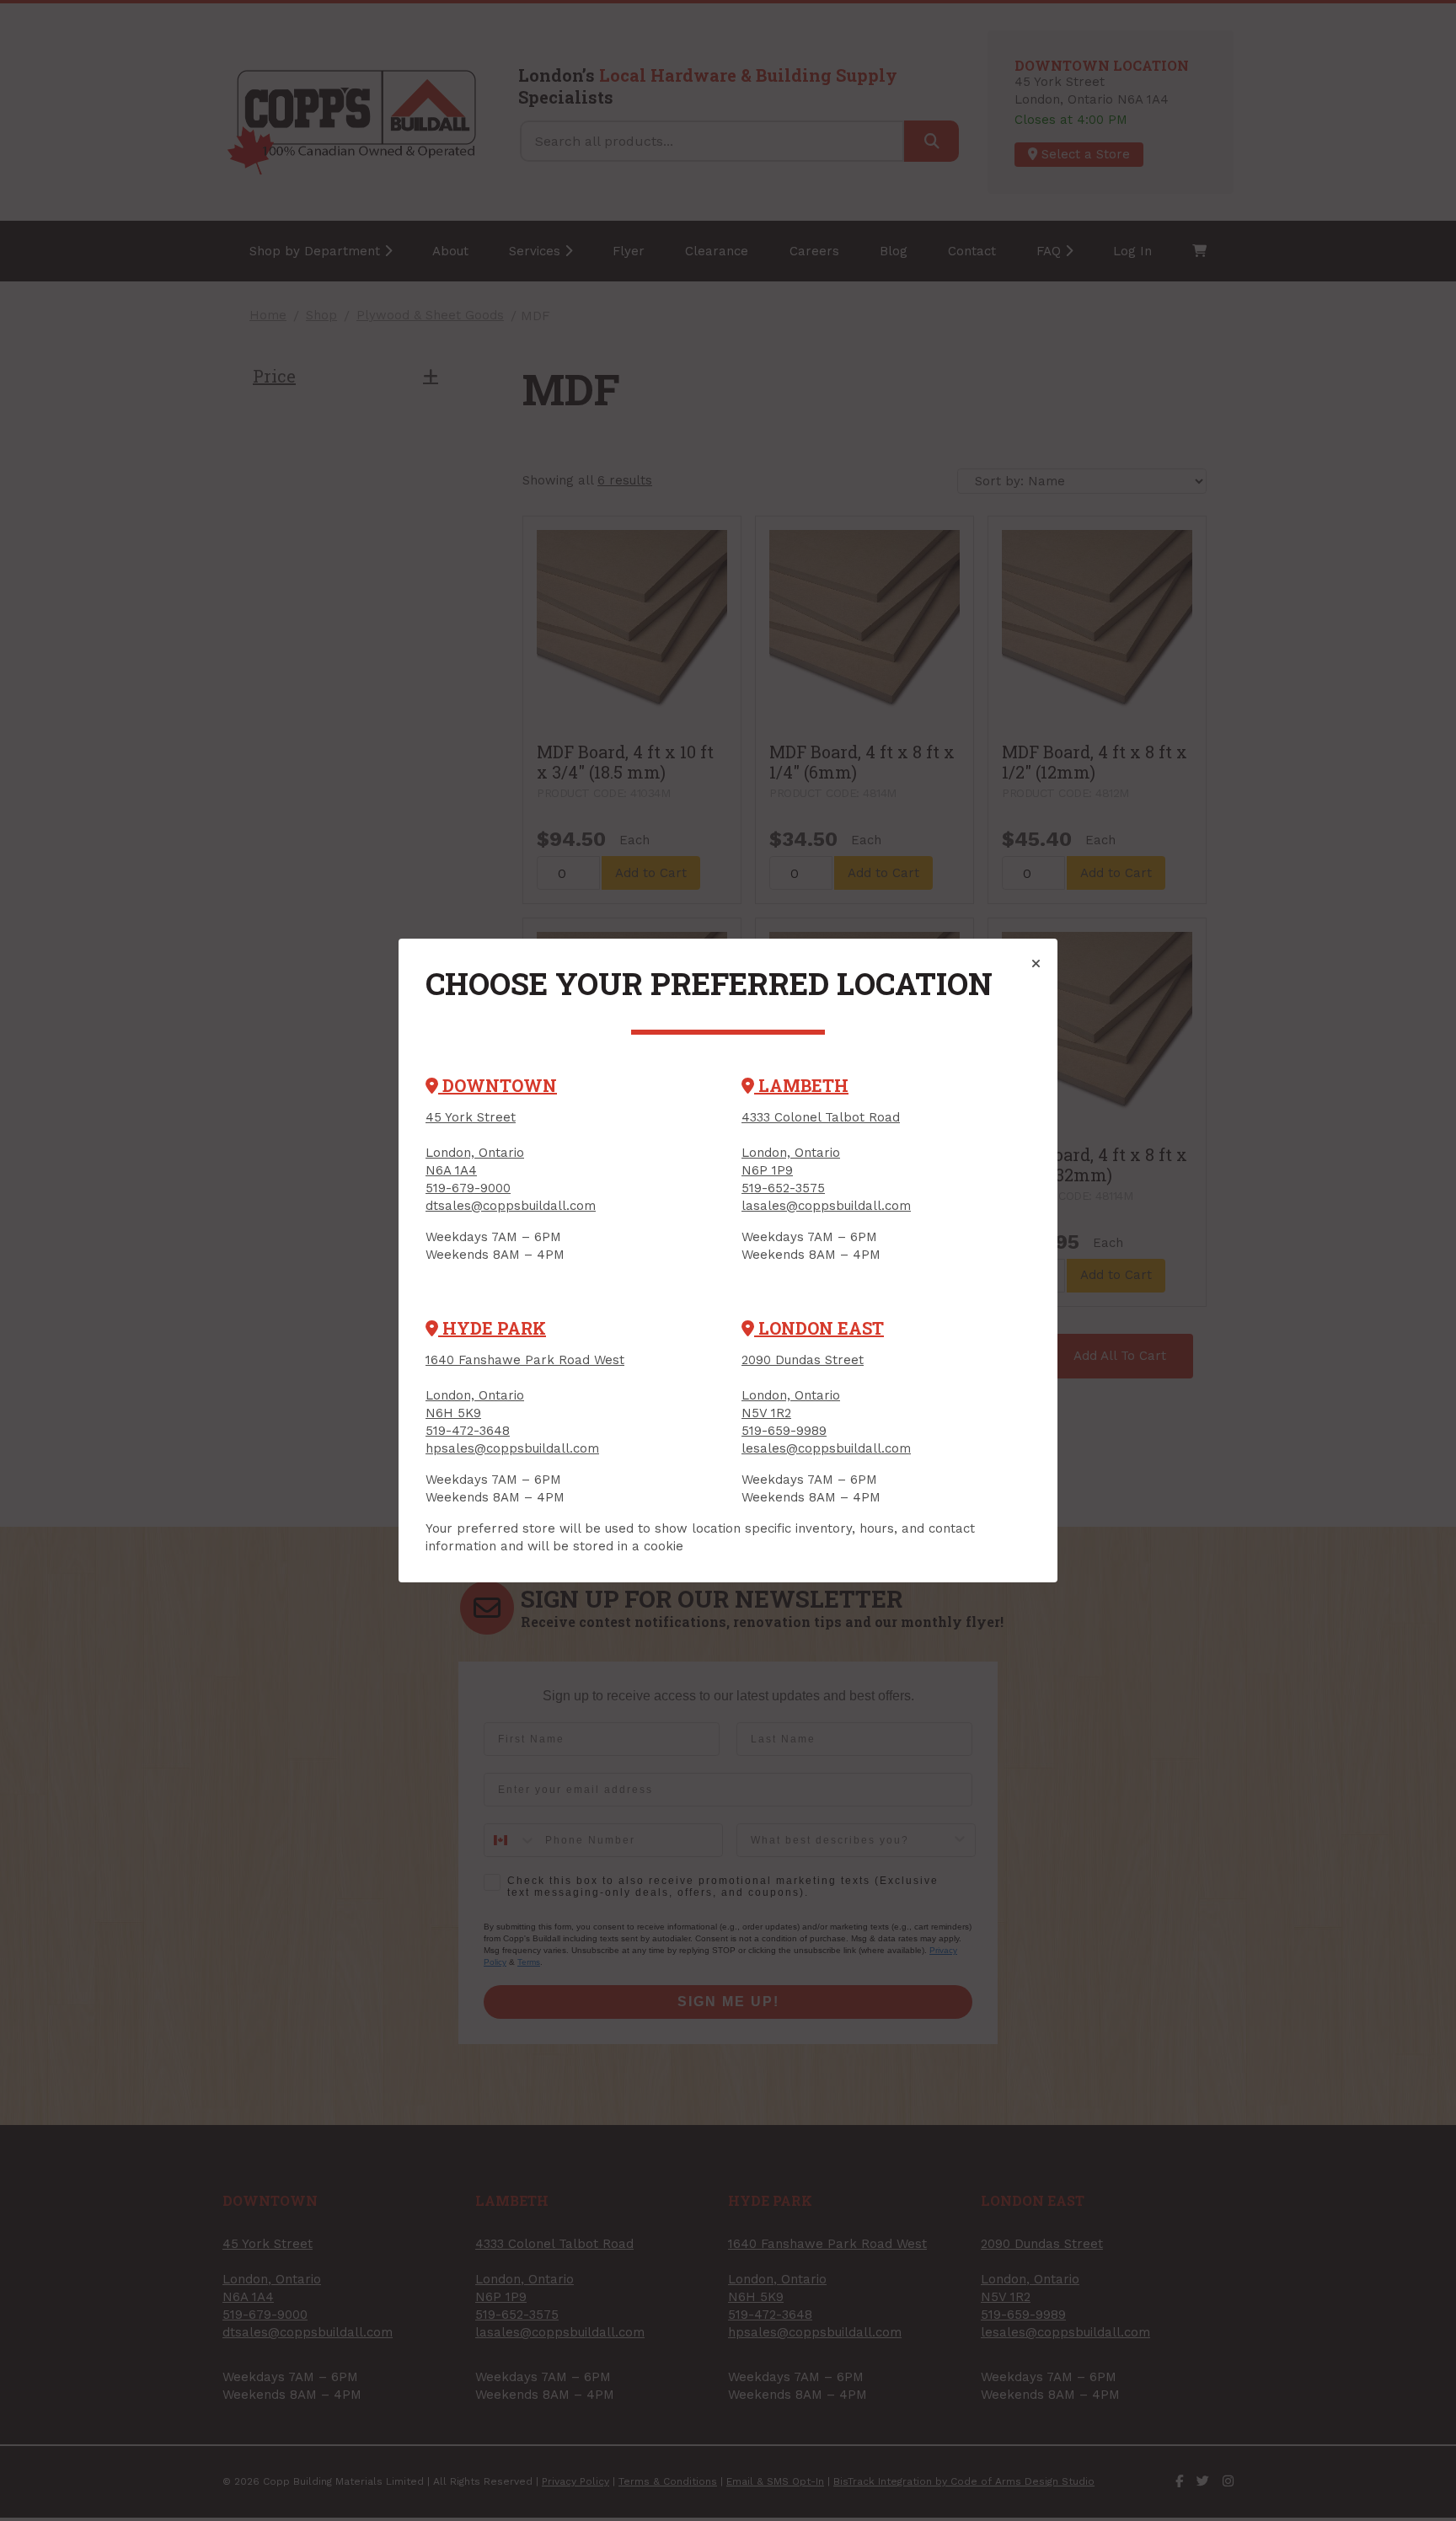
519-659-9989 (784, 1431)
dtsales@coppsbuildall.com (511, 1206)
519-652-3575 (783, 1188)
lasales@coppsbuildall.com (826, 1206)
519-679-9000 (468, 1188)
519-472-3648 (468, 1431)
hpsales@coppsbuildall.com (512, 1448)
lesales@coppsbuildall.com (826, 1448)
